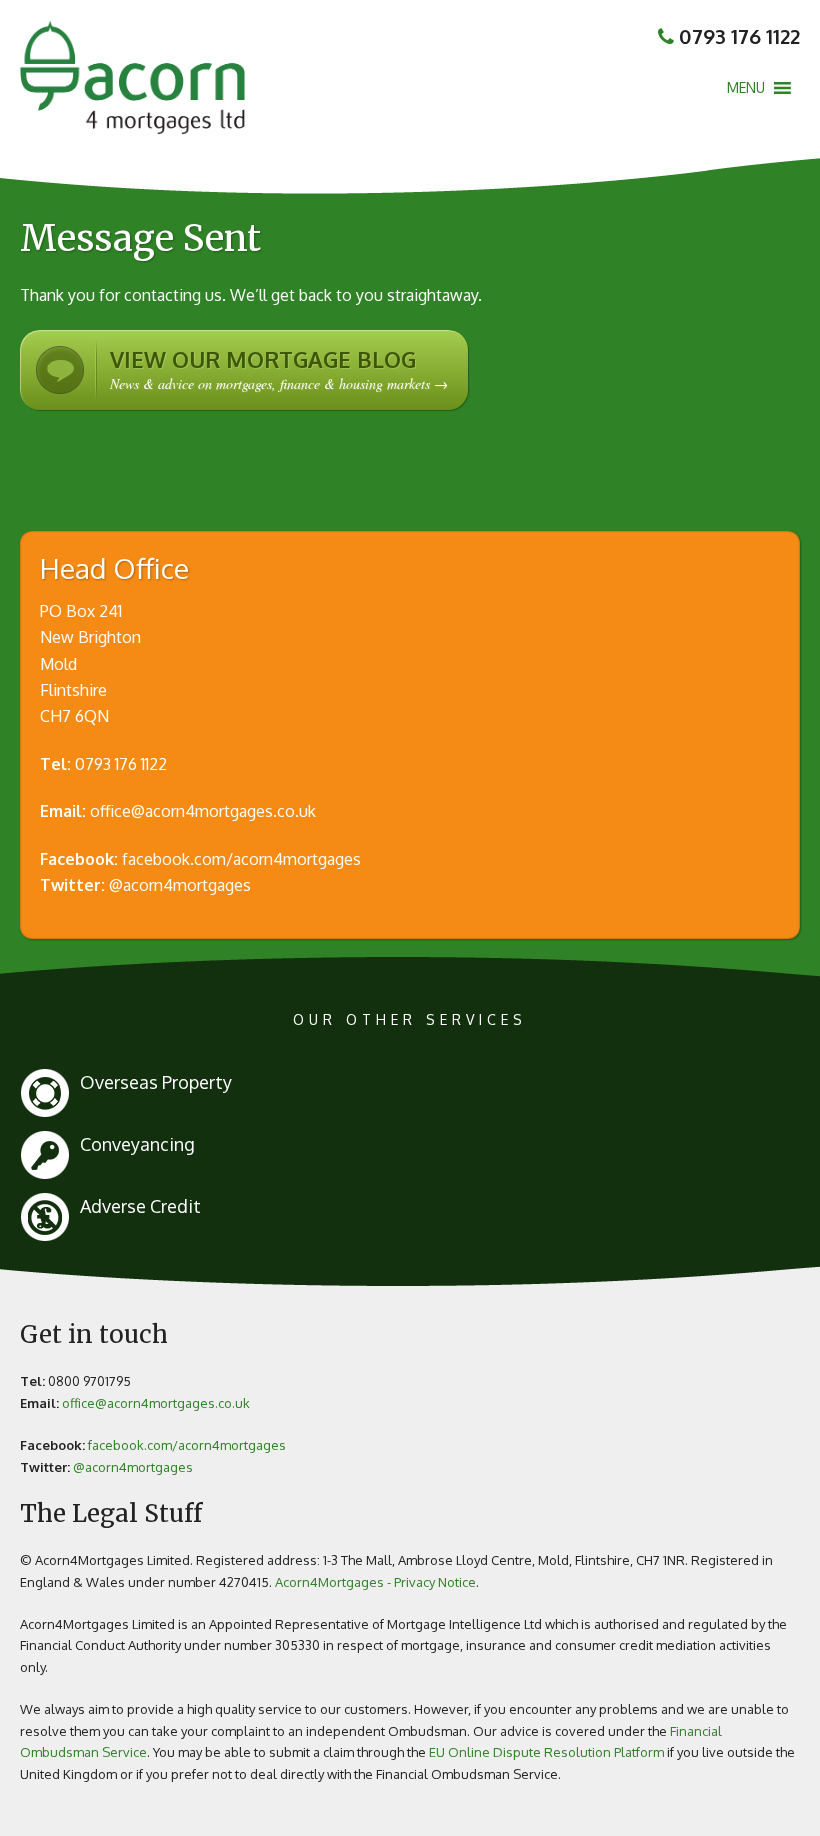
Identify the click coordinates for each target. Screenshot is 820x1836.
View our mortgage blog (279, 369)
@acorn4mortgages (180, 885)
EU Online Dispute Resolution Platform (546, 1752)
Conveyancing (137, 1144)
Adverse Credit (140, 1206)
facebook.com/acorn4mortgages (241, 859)
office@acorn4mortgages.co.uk (203, 811)
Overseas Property (156, 1082)
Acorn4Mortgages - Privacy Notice (375, 1582)
